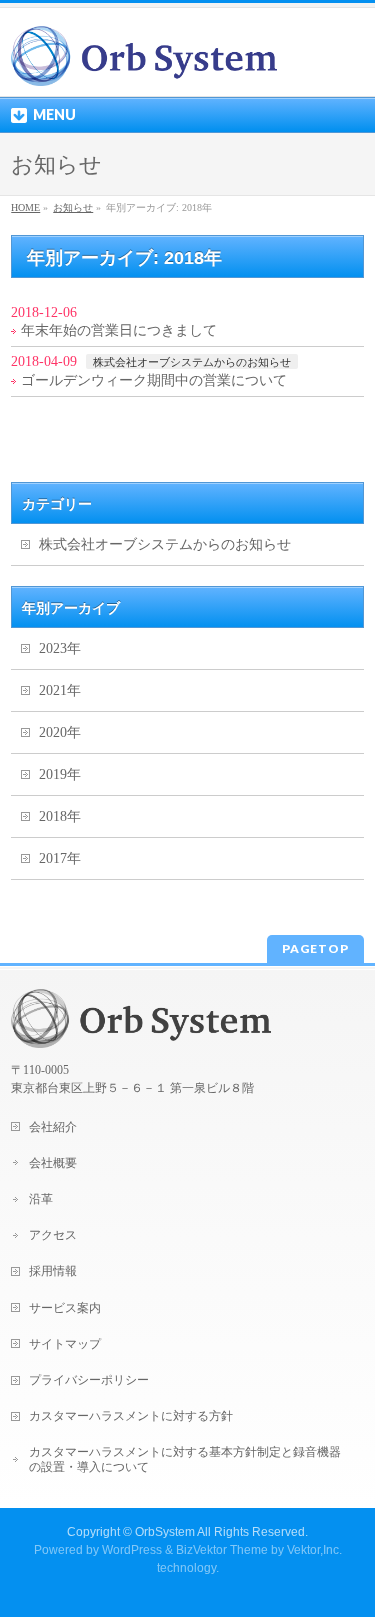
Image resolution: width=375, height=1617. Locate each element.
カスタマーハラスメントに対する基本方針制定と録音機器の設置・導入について (185, 1459)
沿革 (41, 1199)
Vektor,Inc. (314, 1550)
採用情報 (53, 1271)
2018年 (60, 816)
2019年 (60, 774)
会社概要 (53, 1163)
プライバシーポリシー (89, 1380)
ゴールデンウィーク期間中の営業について (154, 380)
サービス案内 (65, 1308)
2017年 (60, 858)
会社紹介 (53, 1127)
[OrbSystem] (144, 63)
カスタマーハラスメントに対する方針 (131, 1416)
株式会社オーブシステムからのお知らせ (192, 362)
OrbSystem (165, 1532)
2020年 (60, 732)
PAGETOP (315, 948)
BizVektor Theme (222, 1550)
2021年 (60, 690)
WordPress (132, 1550)
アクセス (53, 1235)
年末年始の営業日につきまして (119, 330)
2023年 (60, 648)
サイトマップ (65, 1344)
